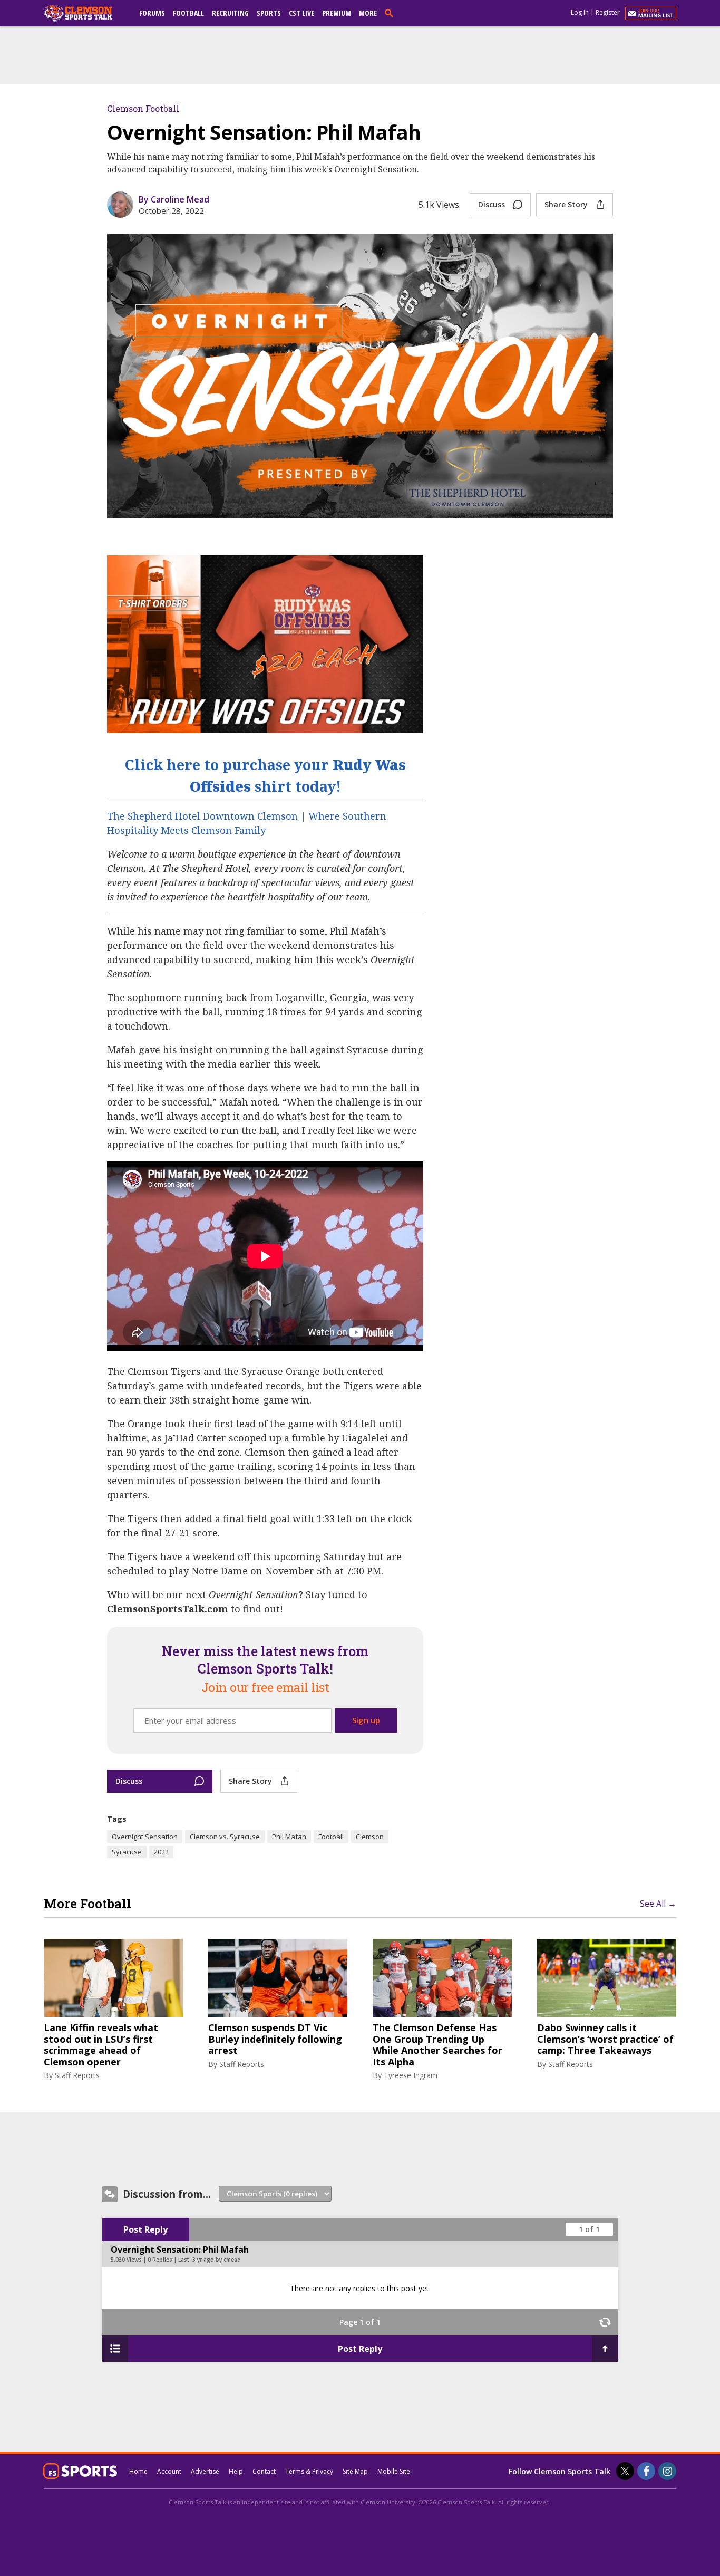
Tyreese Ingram (411, 2075)
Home (138, 2471)
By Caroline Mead (174, 199)
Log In (580, 12)
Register (608, 12)
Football (188, 13)
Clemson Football (143, 108)
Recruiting (230, 13)
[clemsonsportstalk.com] (85, 13)
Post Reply (145, 2229)
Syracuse (127, 1852)
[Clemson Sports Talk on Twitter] (625, 2471)
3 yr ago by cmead (217, 2260)
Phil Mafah (289, 1837)
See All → (658, 1904)
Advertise (205, 2471)
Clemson (370, 1837)
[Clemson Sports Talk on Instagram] (667, 2471)
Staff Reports (77, 2075)
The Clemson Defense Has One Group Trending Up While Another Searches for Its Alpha (437, 2045)
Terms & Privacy (309, 2471)
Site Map (355, 2471)
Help (236, 2471)
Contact (264, 2471)
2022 (161, 1852)
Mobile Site (394, 2471)
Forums (152, 13)
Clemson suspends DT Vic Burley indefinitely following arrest (275, 2039)
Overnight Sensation (145, 1837)
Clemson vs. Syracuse (225, 1837)
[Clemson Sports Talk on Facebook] (646, 2471)
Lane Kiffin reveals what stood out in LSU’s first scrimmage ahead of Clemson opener (101, 2045)
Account (169, 2471)
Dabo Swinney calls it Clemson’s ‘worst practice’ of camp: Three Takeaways (605, 2039)
